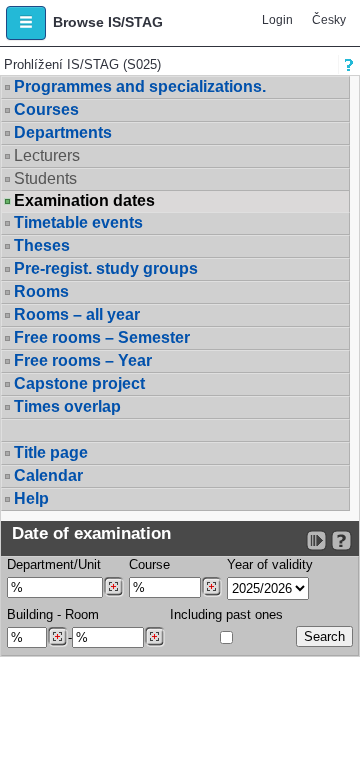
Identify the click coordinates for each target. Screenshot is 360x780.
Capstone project (79, 383)
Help (31, 498)
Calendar (48, 475)
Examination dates (84, 201)
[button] (26, 23)
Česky (329, 20)
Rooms (41, 291)
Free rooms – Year (83, 360)
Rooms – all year (77, 314)
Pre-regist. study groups (106, 268)
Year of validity (270, 564)
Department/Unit (54, 564)
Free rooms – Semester (102, 337)
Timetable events (78, 222)
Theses (42, 245)
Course (149, 564)
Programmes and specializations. (140, 86)
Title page (51, 452)
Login (277, 20)
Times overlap (67, 406)
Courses (46, 109)
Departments (63, 132)
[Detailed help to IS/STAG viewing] (341, 540)
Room (82, 614)
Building (30, 614)
